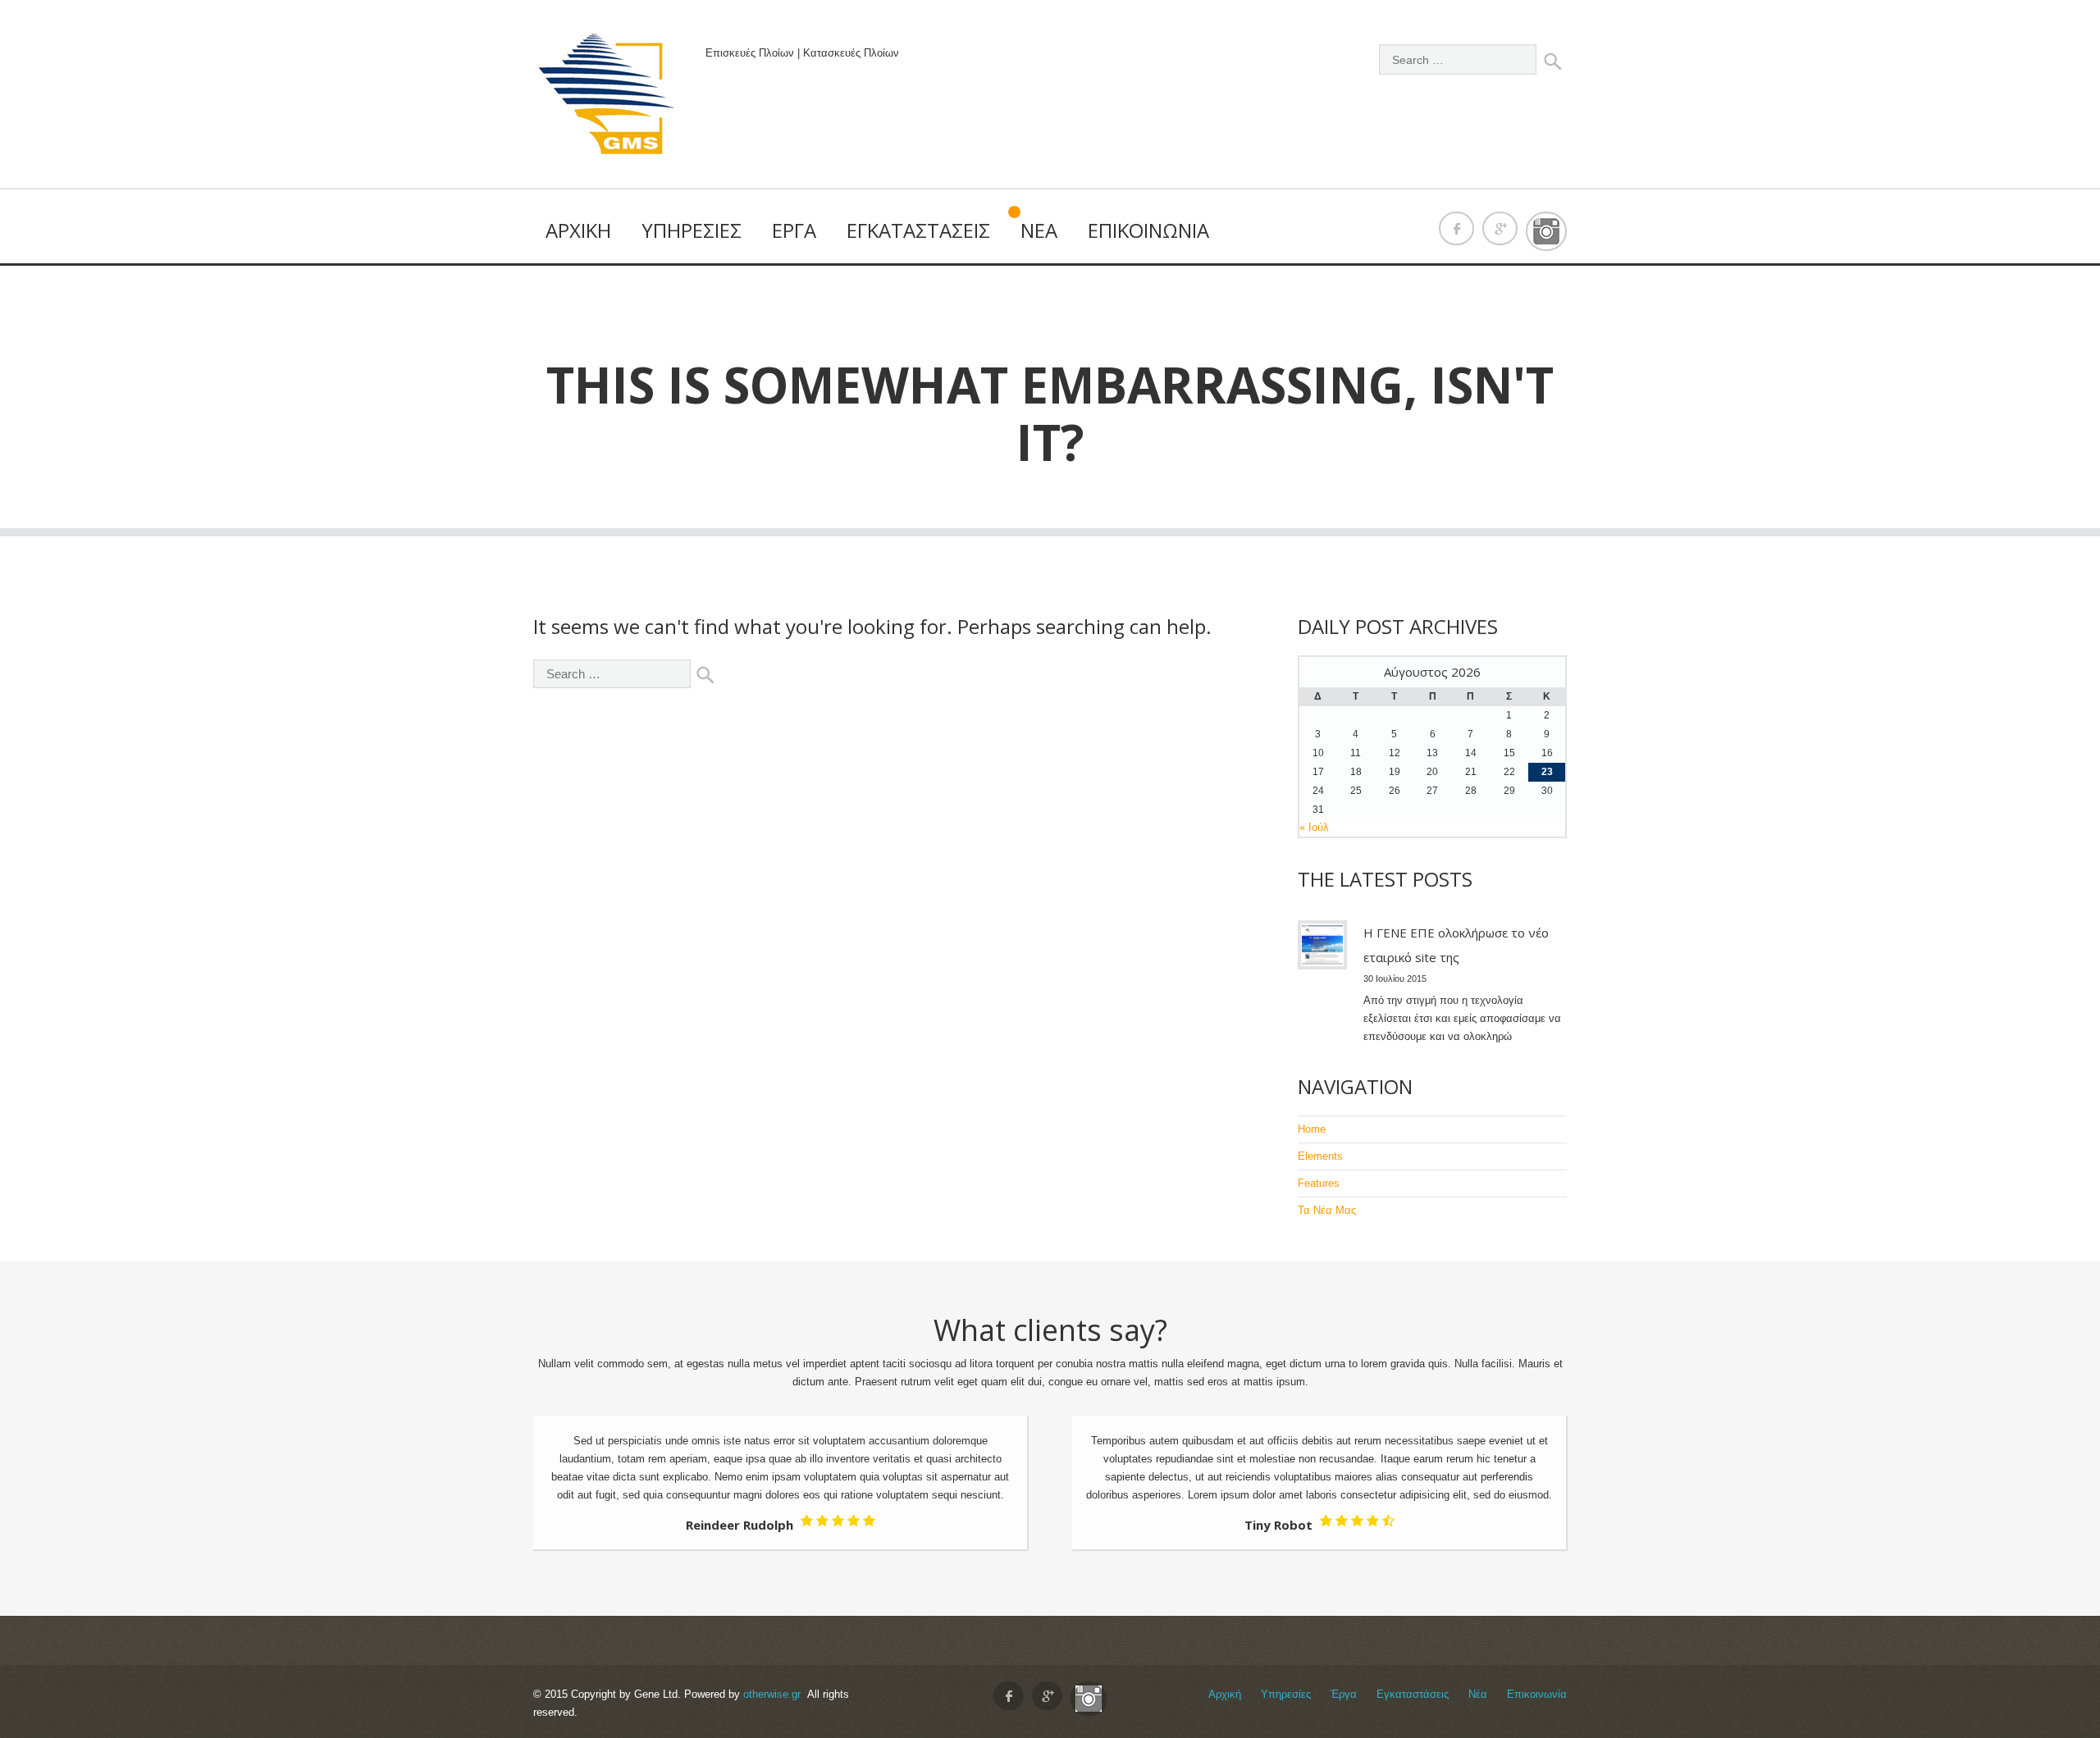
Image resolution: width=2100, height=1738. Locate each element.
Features (1319, 1183)
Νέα (1039, 230)
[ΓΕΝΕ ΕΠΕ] (607, 98)
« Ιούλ (1314, 827)
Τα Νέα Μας (1327, 1210)
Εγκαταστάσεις (918, 230)
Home (1312, 1129)
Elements (1320, 1156)
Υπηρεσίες (692, 230)
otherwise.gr (772, 1694)
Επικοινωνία (1148, 230)
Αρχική (578, 230)
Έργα (794, 230)
